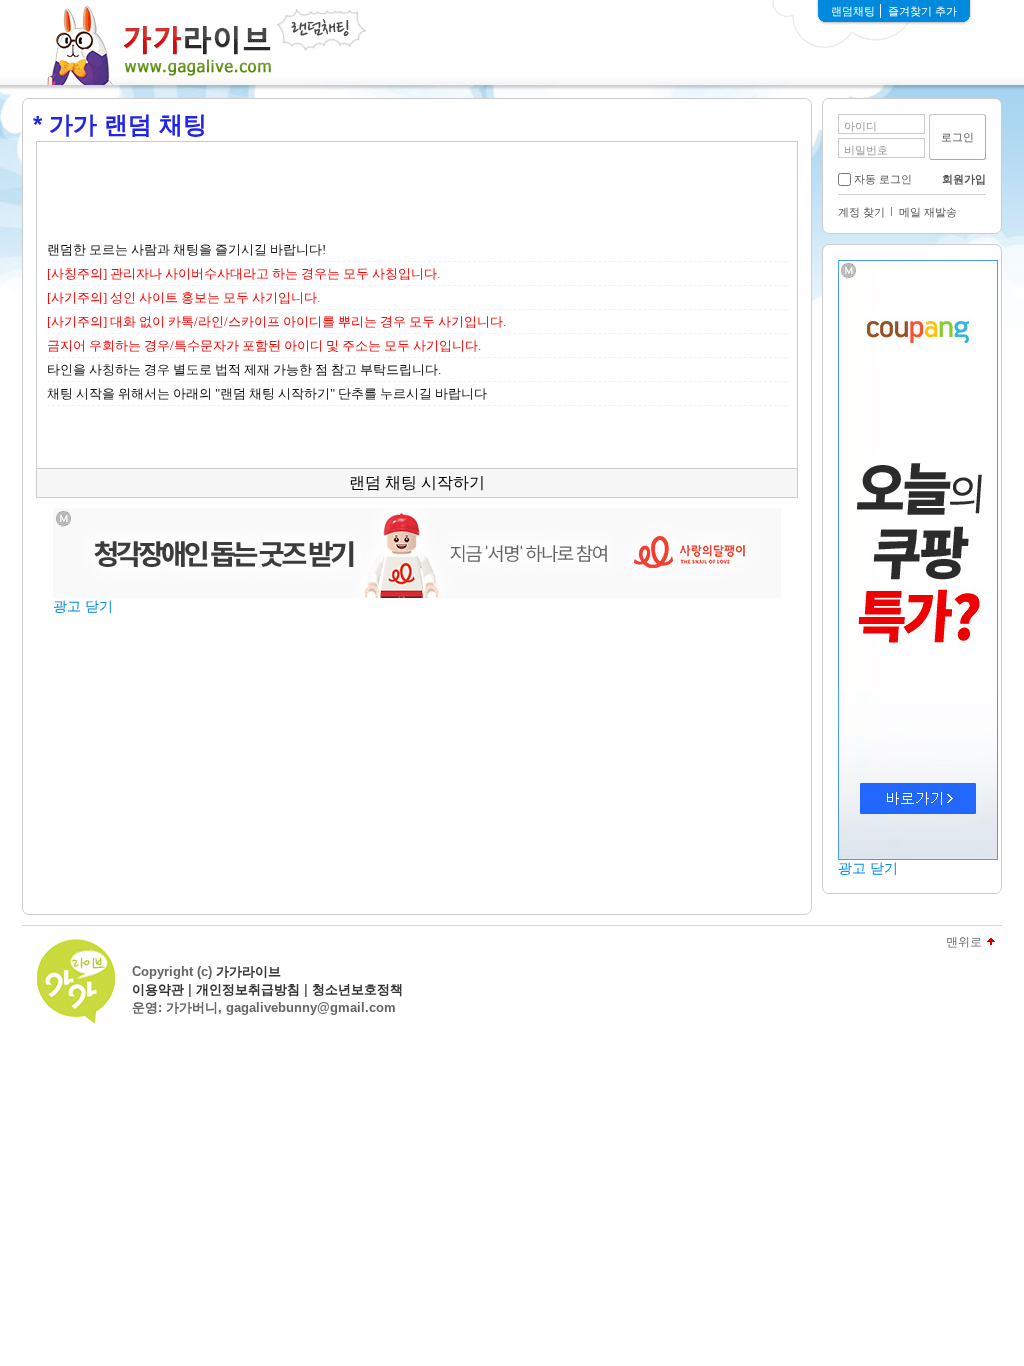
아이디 (860, 126)
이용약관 (158, 989)
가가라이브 (248, 971)
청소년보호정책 (357, 989)
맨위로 (964, 942)
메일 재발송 (928, 212)
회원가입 (964, 179)
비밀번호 (866, 150)
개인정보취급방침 (248, 989)
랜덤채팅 (853, 11)
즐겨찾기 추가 (922, 11)
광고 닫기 (868, 868)
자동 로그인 (883, 179)
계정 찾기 (861, 212)
